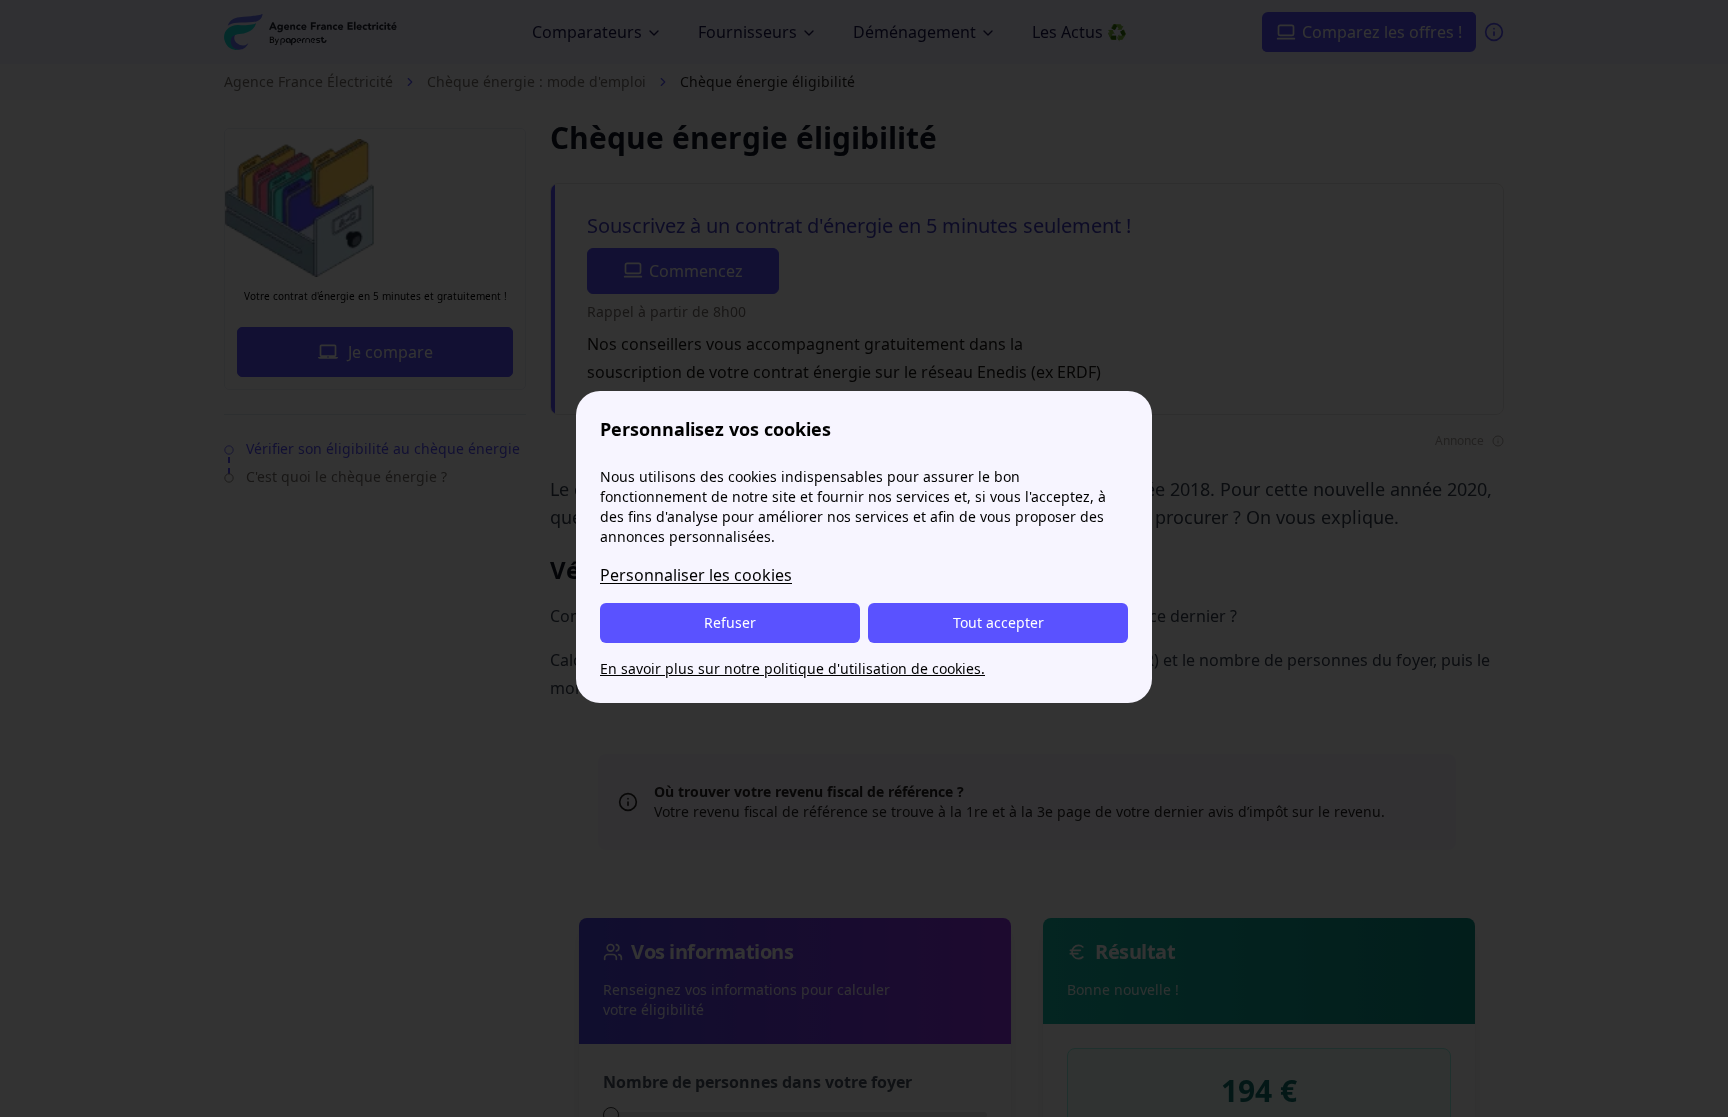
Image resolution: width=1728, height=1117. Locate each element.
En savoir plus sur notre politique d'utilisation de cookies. (792, 668)
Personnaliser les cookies (696, 575)
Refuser (730, 622)
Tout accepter (998, 622)
